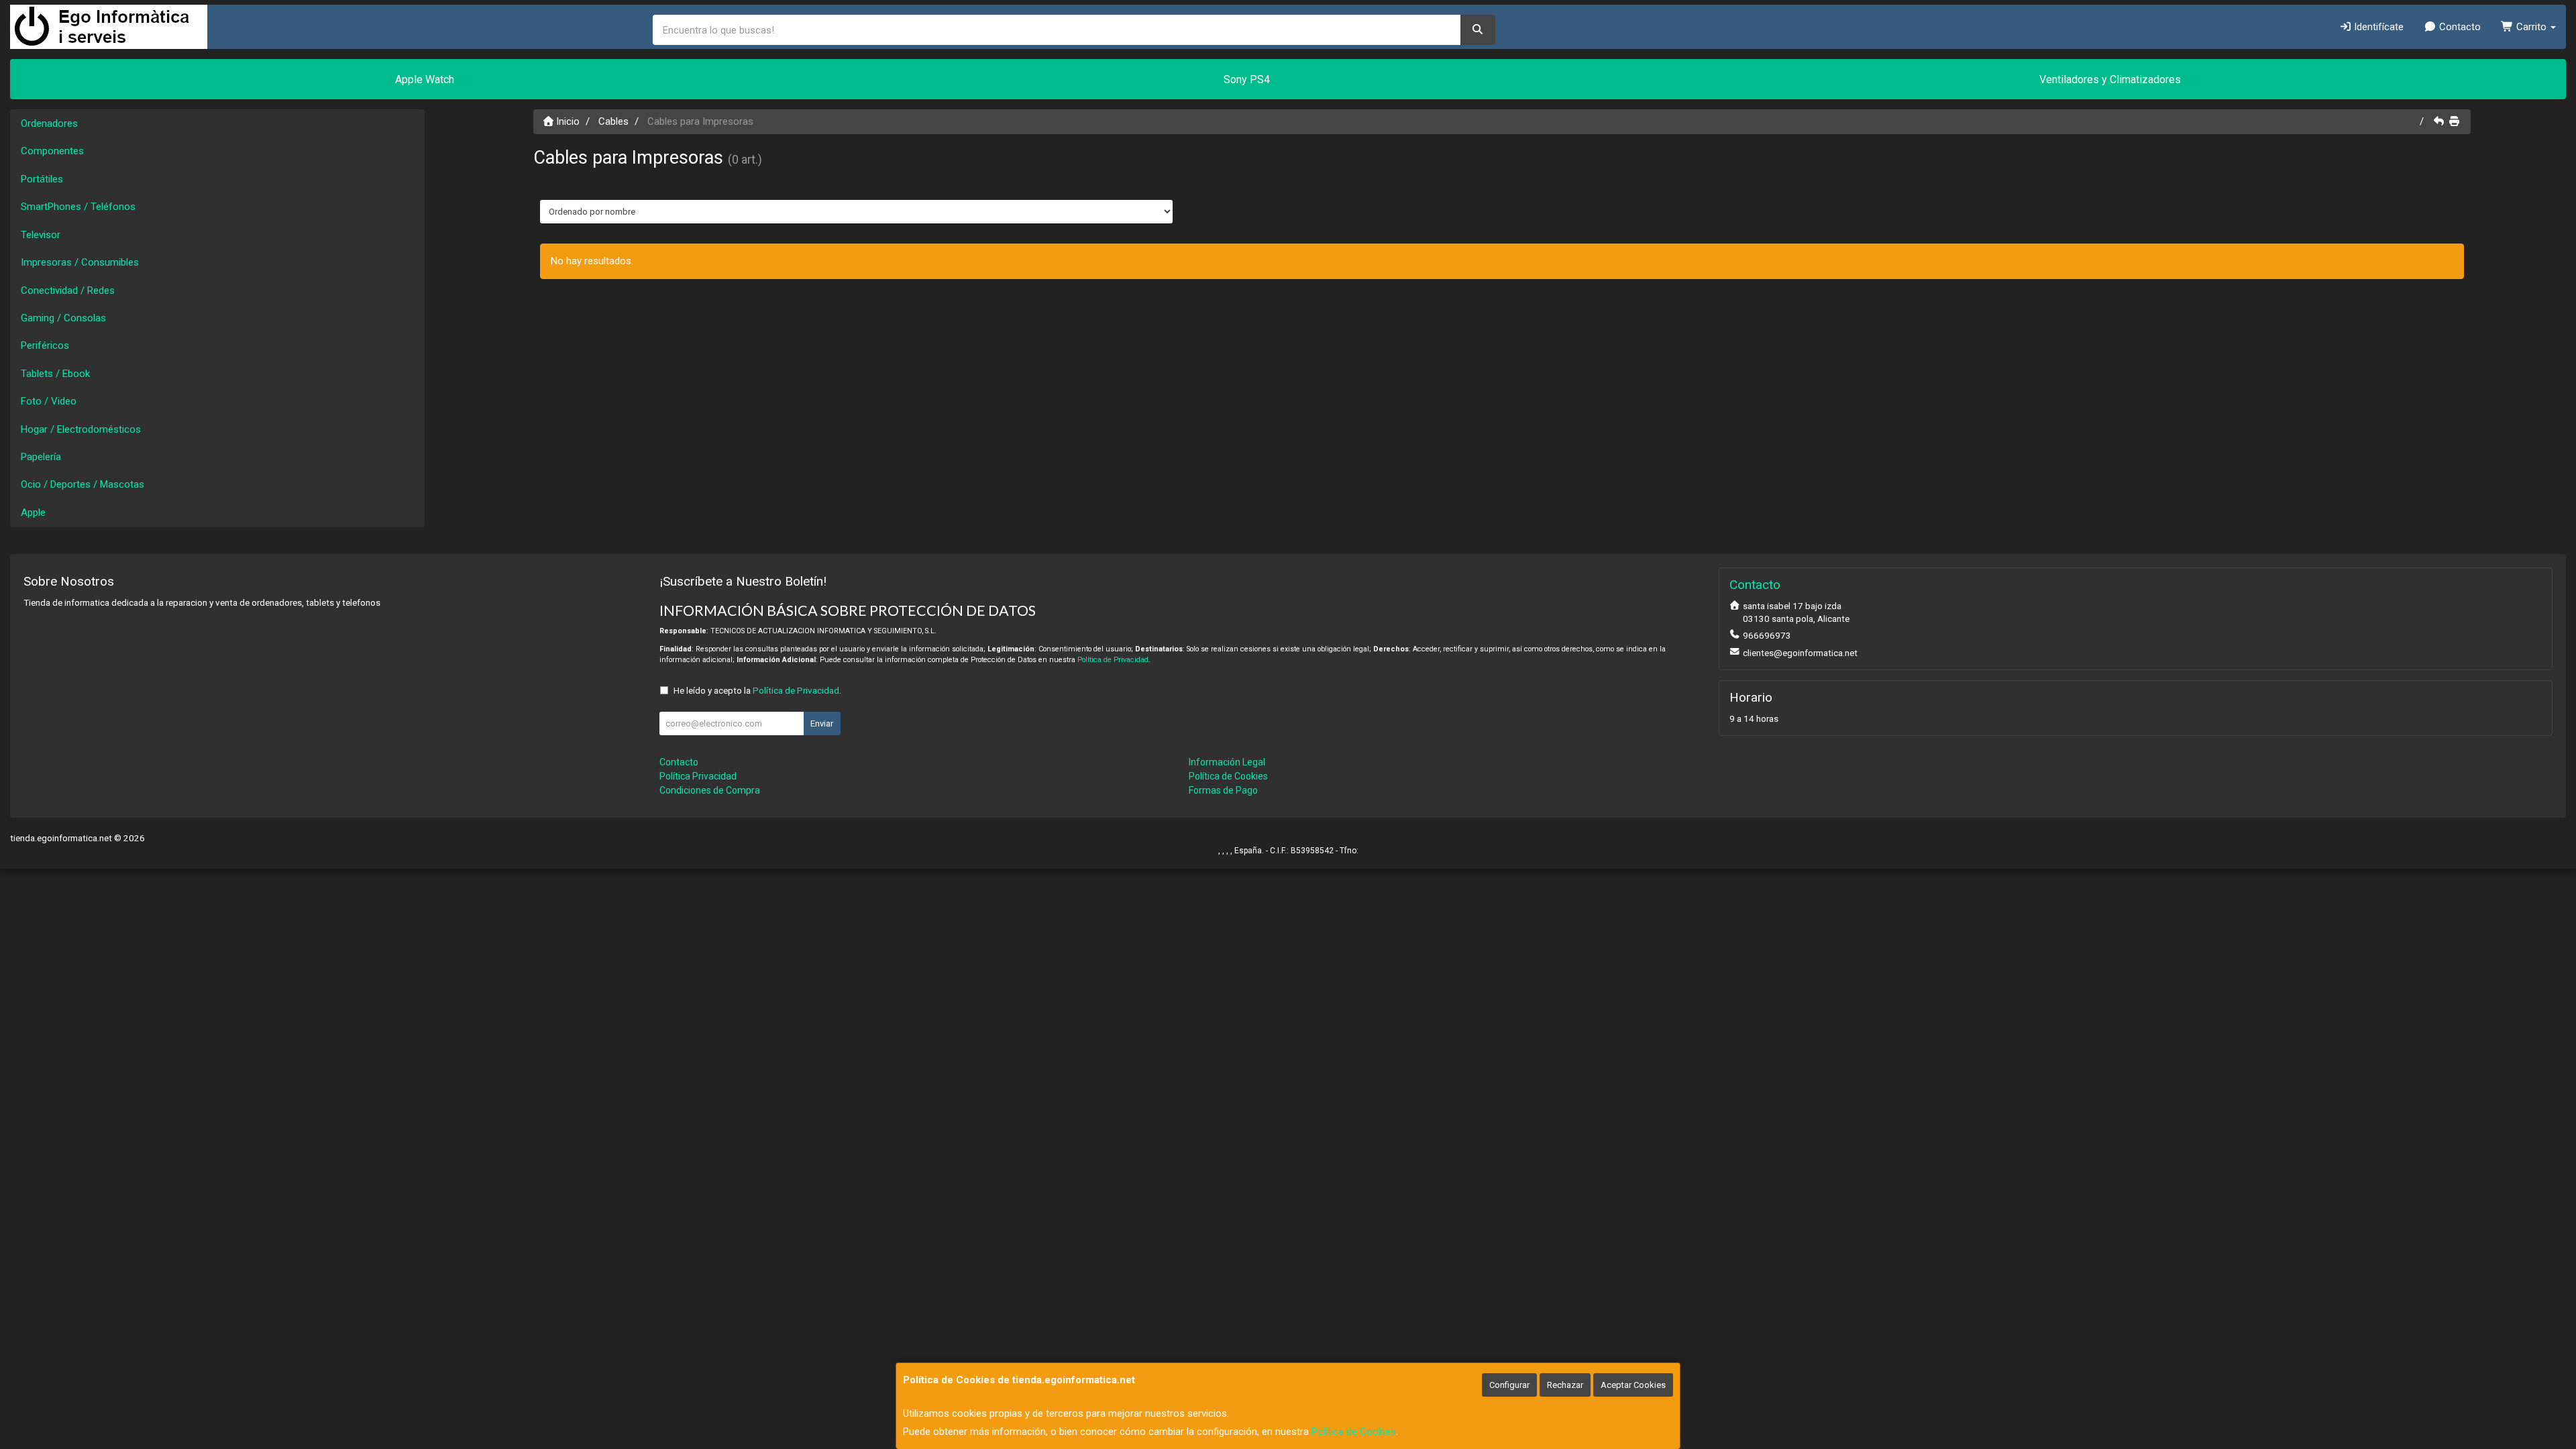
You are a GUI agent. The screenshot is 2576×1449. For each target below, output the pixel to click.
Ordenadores (49, 123)
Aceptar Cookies (1633, 1385)
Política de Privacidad (1113, 660)
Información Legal (1227, 762)
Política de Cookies (1354, 1432)
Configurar (1509, 1385)
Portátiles (42, 179)
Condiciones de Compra (710, 790)
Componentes (52, 151)
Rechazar (1565, 1385)
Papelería (41, 457)
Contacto (2459, 27)
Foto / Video (49, 401)
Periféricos (45, 345)
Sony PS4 (1247, 79)
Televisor (41, 235)
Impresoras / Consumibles (80, 262)
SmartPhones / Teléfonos (78, 207)
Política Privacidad (698, 776)
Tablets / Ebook (55, 374)
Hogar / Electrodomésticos (81, 429)
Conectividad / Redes (68, 290)
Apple (33, 513)
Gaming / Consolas (63, 318)
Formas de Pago (1223, 790)
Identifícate (2377, 27)
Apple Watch (425, 79)
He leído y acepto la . (757, 690)
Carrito (2531, 27)
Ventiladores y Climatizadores (2110, 79)
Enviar (822, 723)
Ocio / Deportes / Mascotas (83, 484)
